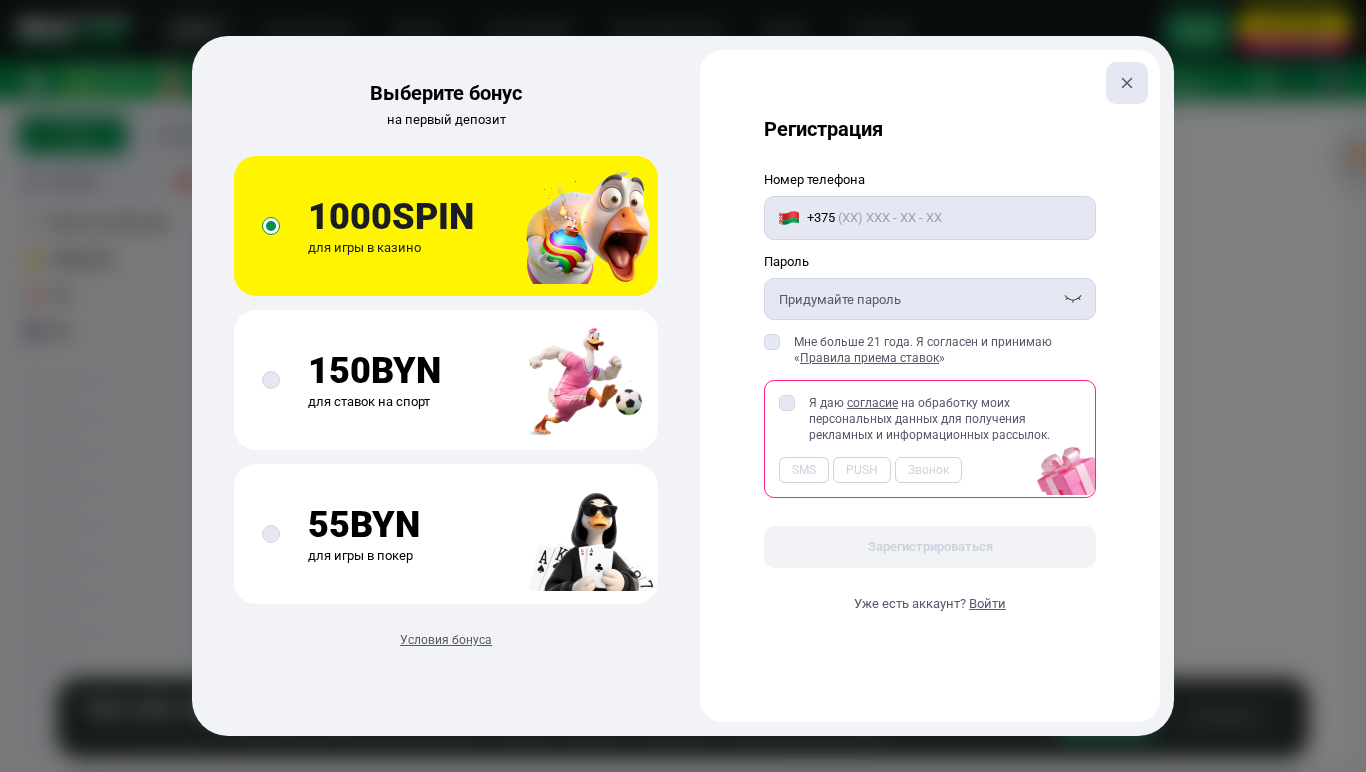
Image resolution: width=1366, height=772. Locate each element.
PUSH (862, 470)
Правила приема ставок (869, 358)
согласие (872, 403)
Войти (987, 603)
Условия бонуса (446, 640)
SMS (804, 470)
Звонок (928, 470)
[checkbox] (772, 342)
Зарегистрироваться (930, 546)
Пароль (786, 261)
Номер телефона (814, 179)
